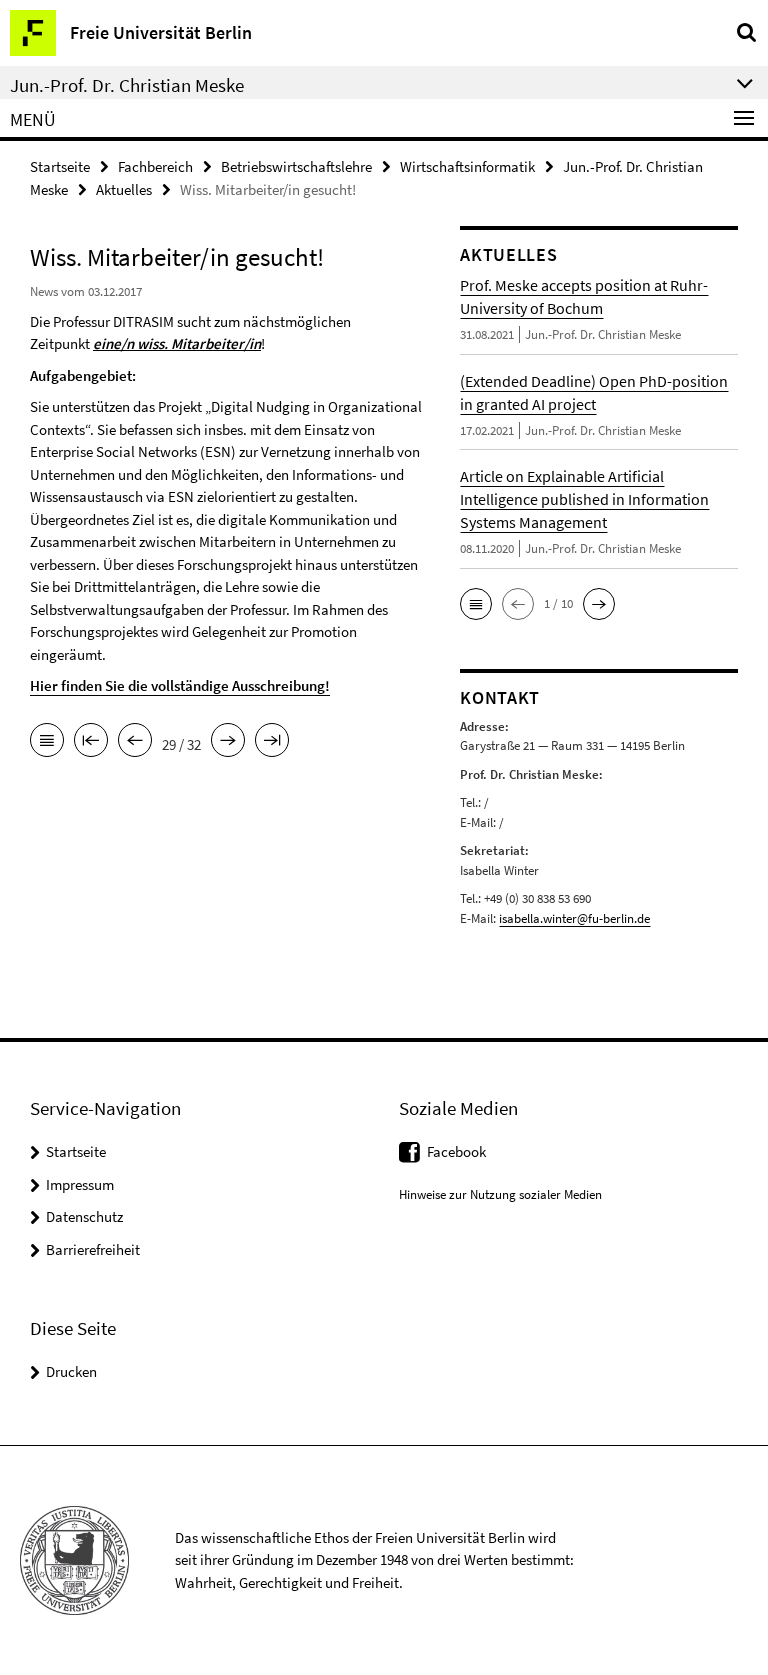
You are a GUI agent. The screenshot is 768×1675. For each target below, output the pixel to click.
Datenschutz (84, 1216)
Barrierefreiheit (93, 1249)
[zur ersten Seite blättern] (91, 742)
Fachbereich (155, 166)
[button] (476, 604)
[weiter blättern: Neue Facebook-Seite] (228, 742)
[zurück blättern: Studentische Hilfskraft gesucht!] (135, 742)
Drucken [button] (71, 1371)
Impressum (80, 1184)
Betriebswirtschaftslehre (296, 166)
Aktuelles (124, 189)
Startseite (60, 166)
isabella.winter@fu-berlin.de (574, 918)
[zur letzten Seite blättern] (272, 742)
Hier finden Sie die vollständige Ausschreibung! (180, 685)
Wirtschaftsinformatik (467, 166)
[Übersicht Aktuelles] (47, 742)
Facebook (456, 1151)
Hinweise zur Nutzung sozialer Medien (500, 1194)
